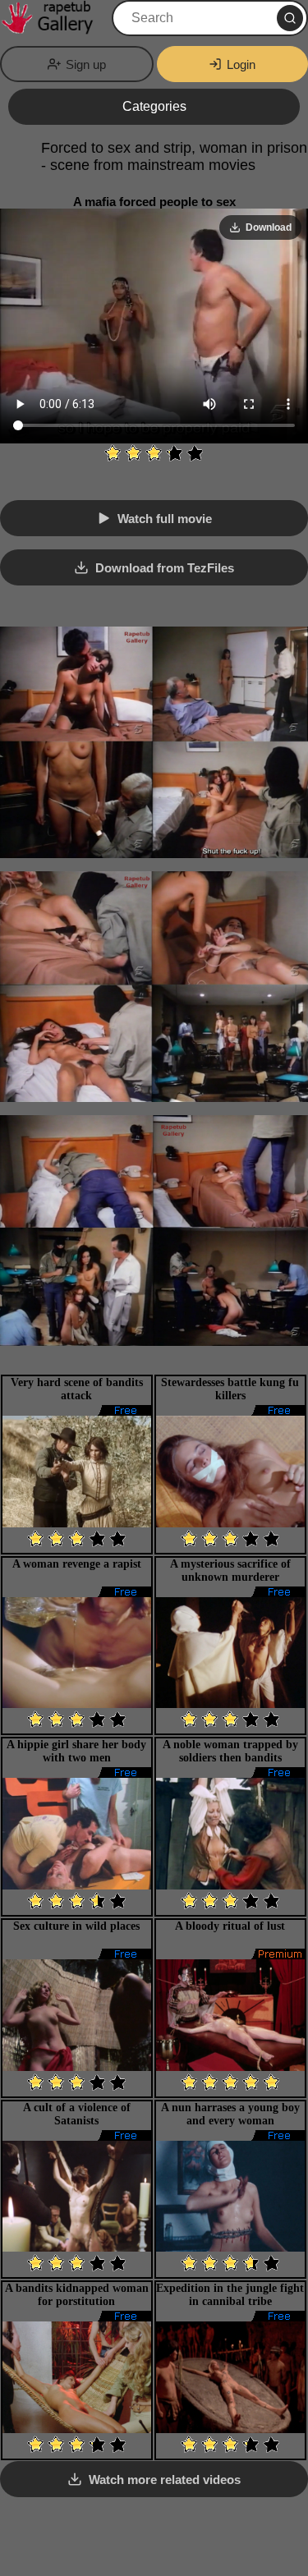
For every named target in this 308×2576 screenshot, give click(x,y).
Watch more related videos (165, 2480)
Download (269, 227)
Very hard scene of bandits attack (77, 1389)
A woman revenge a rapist (77, 1564)
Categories (154, 106)
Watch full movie (165, 519)
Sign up (86, 64)
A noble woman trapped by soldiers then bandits (230, 1751)
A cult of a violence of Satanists (77, 2114)
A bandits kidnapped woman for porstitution (77, 2295)
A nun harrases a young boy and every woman (230, 2114)
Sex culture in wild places (76, 1926)
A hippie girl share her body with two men (76, 1751)
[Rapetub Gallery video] (54, 18)
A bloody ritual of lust (230, 1926)
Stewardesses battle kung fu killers (230, 1389)
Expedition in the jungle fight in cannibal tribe (230, 2295)
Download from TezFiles (165, 568)
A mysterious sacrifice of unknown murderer (230, 1570)
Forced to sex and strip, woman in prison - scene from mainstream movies (174, 156)
